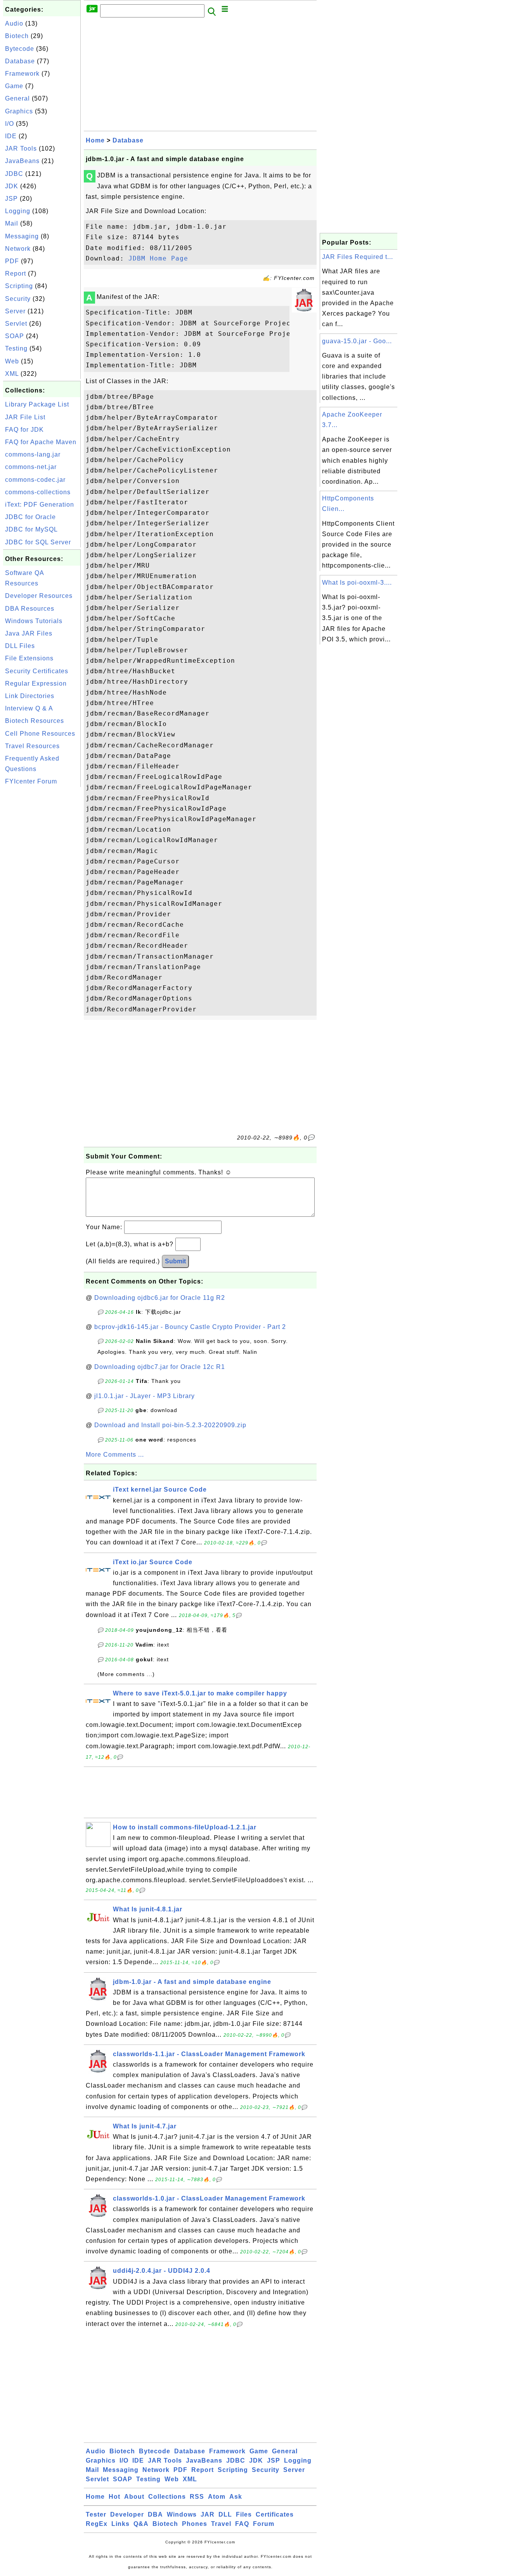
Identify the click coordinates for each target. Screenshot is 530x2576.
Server (15, 311)
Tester (96, 2514)
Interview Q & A (29, 708)
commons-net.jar (31, 467)
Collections (167, 2497)
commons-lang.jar (33, 454)
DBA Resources (30, 609)
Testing (16, 348)
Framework (22, 74)
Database (20, 61)
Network (18, 249)
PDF (12, 261)
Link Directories (30, 696)
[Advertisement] (42, 905)
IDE (11, 136)
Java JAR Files (29, 633)
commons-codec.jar (35, 480)
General (17, 98)
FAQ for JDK (24, 430)
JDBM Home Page (158, 258)
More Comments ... (115, 1455)
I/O (10, 124)
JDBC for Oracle (30, 517)
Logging (18, 211)
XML (12, 374)
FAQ (242, 2524)
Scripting (19, 286)
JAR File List (25, 417)
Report (16, 274)
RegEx (97, 2524)
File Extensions (29, 658)
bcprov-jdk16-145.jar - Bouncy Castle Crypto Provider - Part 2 (190, 1327)
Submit (175, 1261)
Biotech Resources (35, 721)
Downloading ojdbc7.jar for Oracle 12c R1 (160, 1367)
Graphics (19, 111)
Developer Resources (39, 596)
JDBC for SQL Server (38, 542)
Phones (195, 2524)
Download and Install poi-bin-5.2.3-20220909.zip (170, 1425)
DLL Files (20, 646)
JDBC (14, 174)
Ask (236, 2497)
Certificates (275, 2514)
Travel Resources (32, 746)
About (134, 2497)
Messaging (22, 236)
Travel (221, 2524)
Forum (264, 2524)
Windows (182, 2514)
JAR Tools (21, 149)
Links (120, 2524)
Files (244, 2514)
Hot (114, 2497)
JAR (208, 2514)
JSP (11, 199)
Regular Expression (36, 684)
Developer (127, 2514)
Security (18, 299)
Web (12, 361)
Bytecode (20, 49)
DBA (155, 2514)
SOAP (15, 336)
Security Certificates (37, 671)
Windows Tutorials (34, 621)
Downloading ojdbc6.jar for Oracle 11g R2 (160, 1298)
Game (14, 86)
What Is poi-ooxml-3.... (357, 583)
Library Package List (37, 404)
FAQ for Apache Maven (41, 442)
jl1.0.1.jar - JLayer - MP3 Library (145, 1396)
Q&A (141, 2524)
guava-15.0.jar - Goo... (357, 341)
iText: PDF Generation (40, 505)
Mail (12, 223)
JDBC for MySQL (31, 529)
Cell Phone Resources (40, 734)
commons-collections (38, 492)
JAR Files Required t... (358, 257)
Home (95, 140)
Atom (217, 2497)
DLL (225, 2514)
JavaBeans (22, 161)
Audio (14, 23)
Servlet (16, 324)
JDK (12, 186)
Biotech (17, 36)
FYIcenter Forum (31, 781)
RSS (197, 2497)
